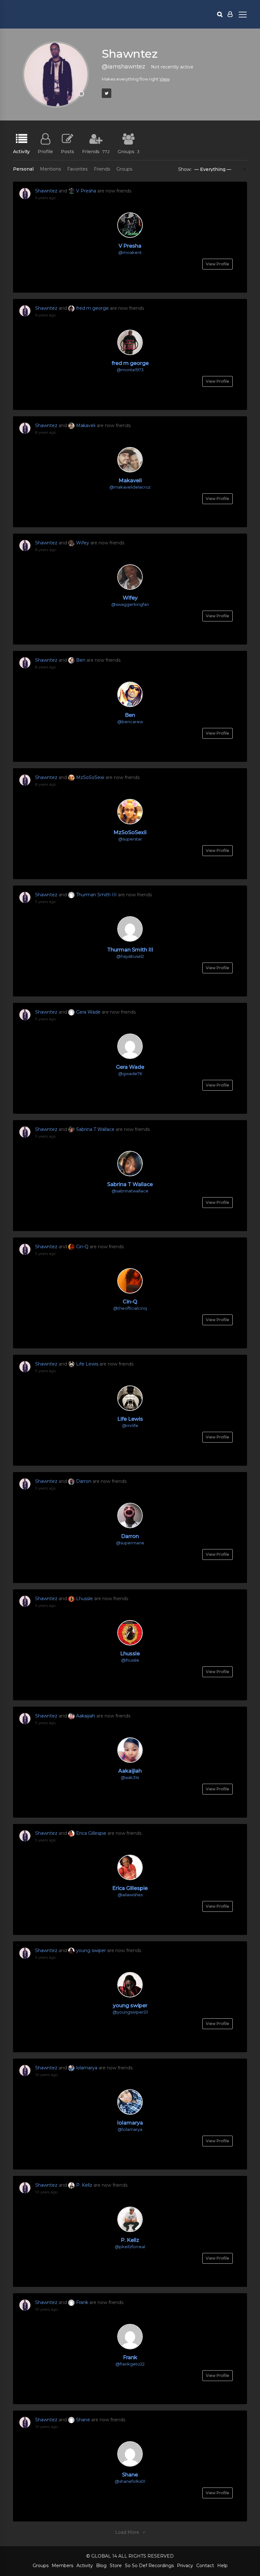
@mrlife (130, 1425)
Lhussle (84, 1599)
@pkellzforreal (130, 2247)
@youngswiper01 (130, 2012)
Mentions (50, 169)
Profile (45, 151)
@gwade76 (130, 1074)
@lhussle (130, 1660)
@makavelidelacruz (130, 487)
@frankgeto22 (130, 2364)
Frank (82, 2302)
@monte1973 (130, 370)
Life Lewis (87, 1364)
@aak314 (130, 1777)
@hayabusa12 (130, 956)
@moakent (130, 252)
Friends (96, 151)
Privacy (185, 2566)
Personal (23, 169)
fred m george (92, 308)
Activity (21, 151)
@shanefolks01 (130, 2481)
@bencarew (130, 722)
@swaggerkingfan (130, 604)
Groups (129, 151)
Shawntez (46, 191)
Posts (68, 151)
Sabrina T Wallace (95, 1129)
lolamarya (87, 2068)
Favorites (77, 169)
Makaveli (86, 425)
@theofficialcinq (130, 1308)
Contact (205, 2566)
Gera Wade (88, 1012)
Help (222, 2566)
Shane (83, 2420)
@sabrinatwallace (130, 1191)
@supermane (130, 1543)
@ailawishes (130, 1895)
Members (62, 2566)
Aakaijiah (86, 1716)
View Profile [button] (218, 264)
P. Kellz (84, 2185)
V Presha (86, 191)
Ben (81, 660)
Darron (84, 1481)
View (165, 79)
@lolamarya (130, 2129)
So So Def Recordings (149, 2566)
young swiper (91, 1950)
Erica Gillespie (91, 1833)
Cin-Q (82, 1247)
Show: (185, 169)
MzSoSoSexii (90, 777)
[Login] (230, 14)
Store (116, 2566)
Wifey (83, 543)
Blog (101, 2566)
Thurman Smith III (96, 895)
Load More (127, 2532)
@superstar (130, 839)
